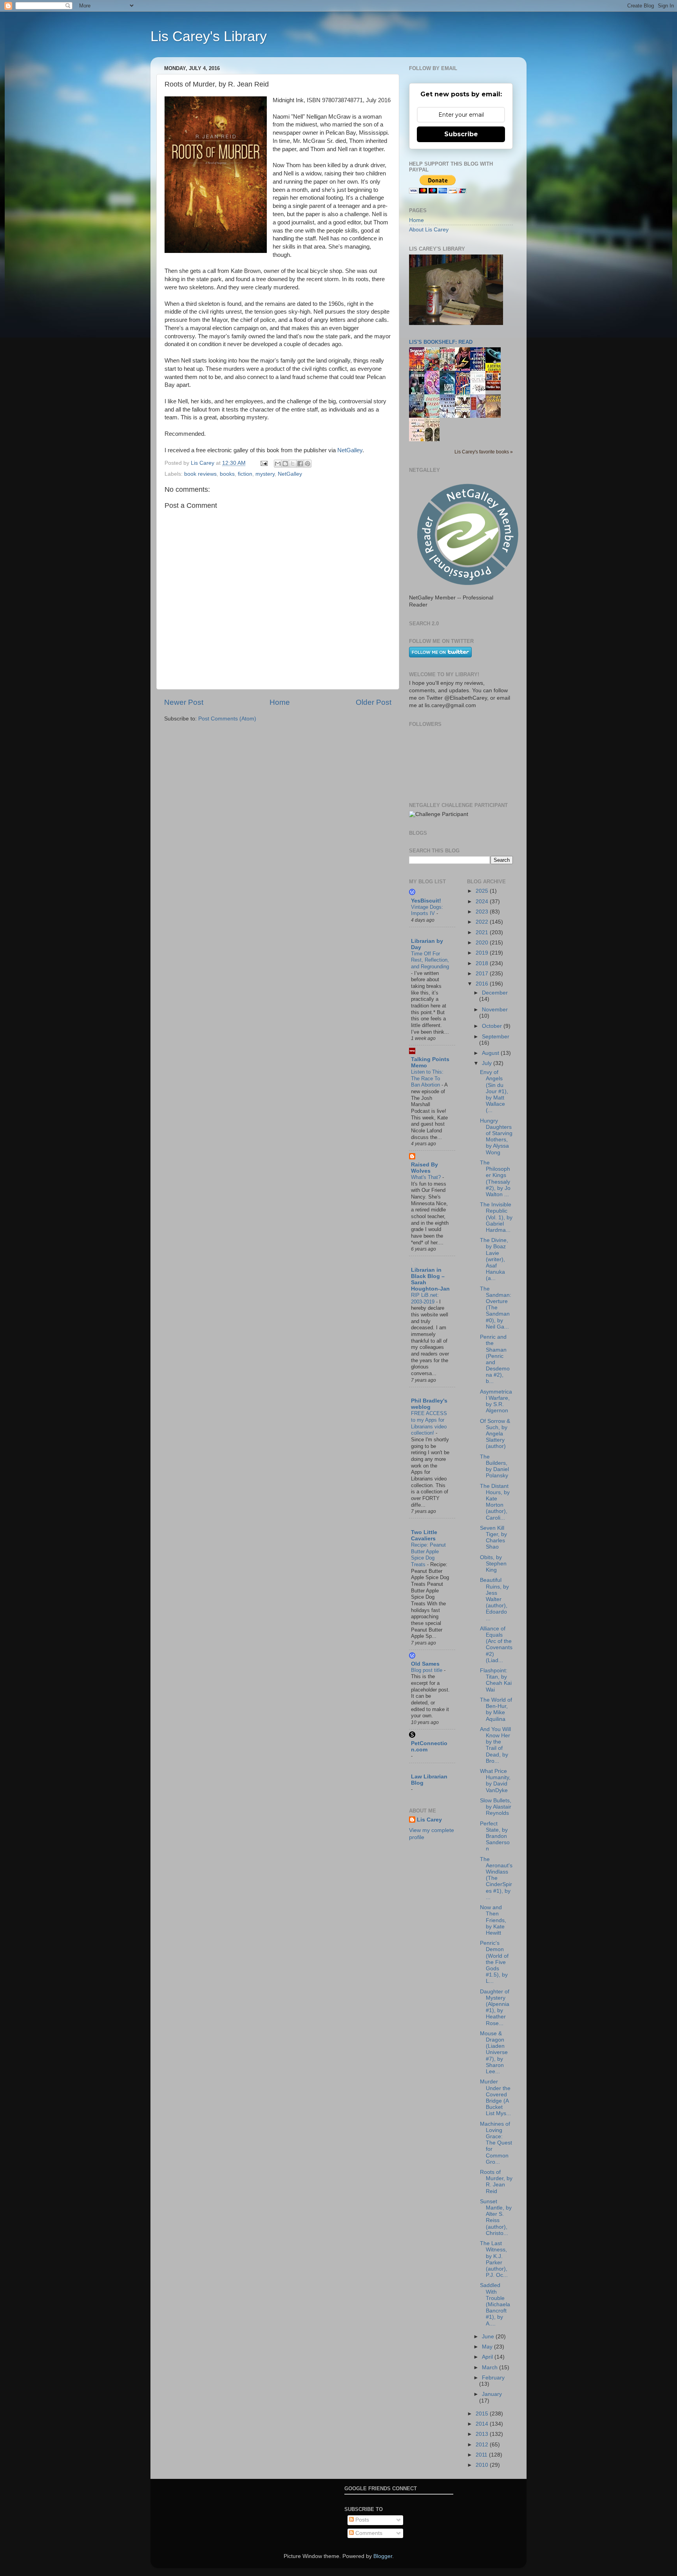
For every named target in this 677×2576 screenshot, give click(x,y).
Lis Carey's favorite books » (484, 452)
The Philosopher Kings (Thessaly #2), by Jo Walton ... (495, 1179)
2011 (482, 2455)
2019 (483, 953)
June (489, 2337)
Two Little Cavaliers (424, 1535)
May (488, 2347)
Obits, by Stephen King (493, 1564)
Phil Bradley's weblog (429, 1404)
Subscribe (461, 134)
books (227, 474)
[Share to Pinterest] (308, 464)
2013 (483, 2434)
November (495, 1010)
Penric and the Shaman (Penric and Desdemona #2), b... (495, 1359)
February (493, 2378)
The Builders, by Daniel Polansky (494, 1466)
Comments (368, 2533)
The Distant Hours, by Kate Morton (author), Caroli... (495, 1502)
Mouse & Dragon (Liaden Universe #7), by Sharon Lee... (494, 2052)
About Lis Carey (429, 230)
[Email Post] (263, 463)
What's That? (427, 1177)
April (488, 2357)
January (492, 2394)
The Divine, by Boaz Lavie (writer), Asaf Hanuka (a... (494, 1259)
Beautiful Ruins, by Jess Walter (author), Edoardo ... (494, 1599)
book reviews (200, 474)
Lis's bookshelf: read (441, 342)
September (496, 1037)
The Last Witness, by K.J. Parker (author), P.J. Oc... (494, 2259)
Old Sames (425, 1664)
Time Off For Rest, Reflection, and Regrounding (430, 960)
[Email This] (278, 464)
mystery (265, 474)
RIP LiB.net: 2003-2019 (425, 1298)
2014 (483, 2424)
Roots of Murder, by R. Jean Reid (496, 2182)
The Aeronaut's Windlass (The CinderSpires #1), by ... (496, 1878)
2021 (483, 932)
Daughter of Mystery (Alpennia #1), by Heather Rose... (495, 2007)
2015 (483, 2414)
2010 (483, 2465)
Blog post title (427, 1670)
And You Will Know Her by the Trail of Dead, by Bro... (495, 1745)
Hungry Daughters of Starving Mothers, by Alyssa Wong (496, 1137)
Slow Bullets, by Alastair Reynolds (496, 1807)
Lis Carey (429, 1820)
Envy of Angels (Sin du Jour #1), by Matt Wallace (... (494, 1091)
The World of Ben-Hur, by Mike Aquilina (496, 1710)
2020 (483, 943)
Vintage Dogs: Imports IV (427, 910)
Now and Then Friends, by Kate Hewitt (493, 1920)
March (491, 2368)
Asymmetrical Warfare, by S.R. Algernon (496, 1401)
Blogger (383, 2556)
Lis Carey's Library (209, 36)
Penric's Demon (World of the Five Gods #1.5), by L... (494, 1962)
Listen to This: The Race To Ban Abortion (427, 1078)
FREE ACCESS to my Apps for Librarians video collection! (429, 1423)
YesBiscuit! (426, 901)
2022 (483, 922)
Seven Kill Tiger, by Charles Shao (493, 1538)
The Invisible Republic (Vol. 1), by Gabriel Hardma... (496, 1217)
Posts (361, 2520)
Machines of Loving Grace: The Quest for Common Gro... (496, 2143)
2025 (483, 891)
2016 (483, 984)
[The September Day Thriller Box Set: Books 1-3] (495, 389)
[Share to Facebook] (300, 464)
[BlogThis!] (285, 464)
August (491, 1053)
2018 (483, 963)
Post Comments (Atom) (227, 719)
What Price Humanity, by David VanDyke (495, 1781)
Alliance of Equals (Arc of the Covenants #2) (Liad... (496, 1645)
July (488, 1063)
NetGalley (350, 450)
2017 (483, 974)
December (495, 993)
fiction (245, 474)
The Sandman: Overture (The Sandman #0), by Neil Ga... (496, 1308)
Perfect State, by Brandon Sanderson (495, 1836)
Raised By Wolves (424, 1168)
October (493, 1026)
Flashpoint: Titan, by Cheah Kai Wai (496, 1680)
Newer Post (184, 702)
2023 (483, 912)
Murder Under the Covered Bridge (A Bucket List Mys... (495, 2098)
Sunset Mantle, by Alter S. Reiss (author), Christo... (496, 2217)
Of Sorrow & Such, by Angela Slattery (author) (495, 1434)
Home (280, 702)
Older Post (374, 702)
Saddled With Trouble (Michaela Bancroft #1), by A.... (495, 2304)
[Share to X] (293, 464)
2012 (483, 2445)
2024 (483, 902)
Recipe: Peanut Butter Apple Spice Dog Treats (428, 1555)
